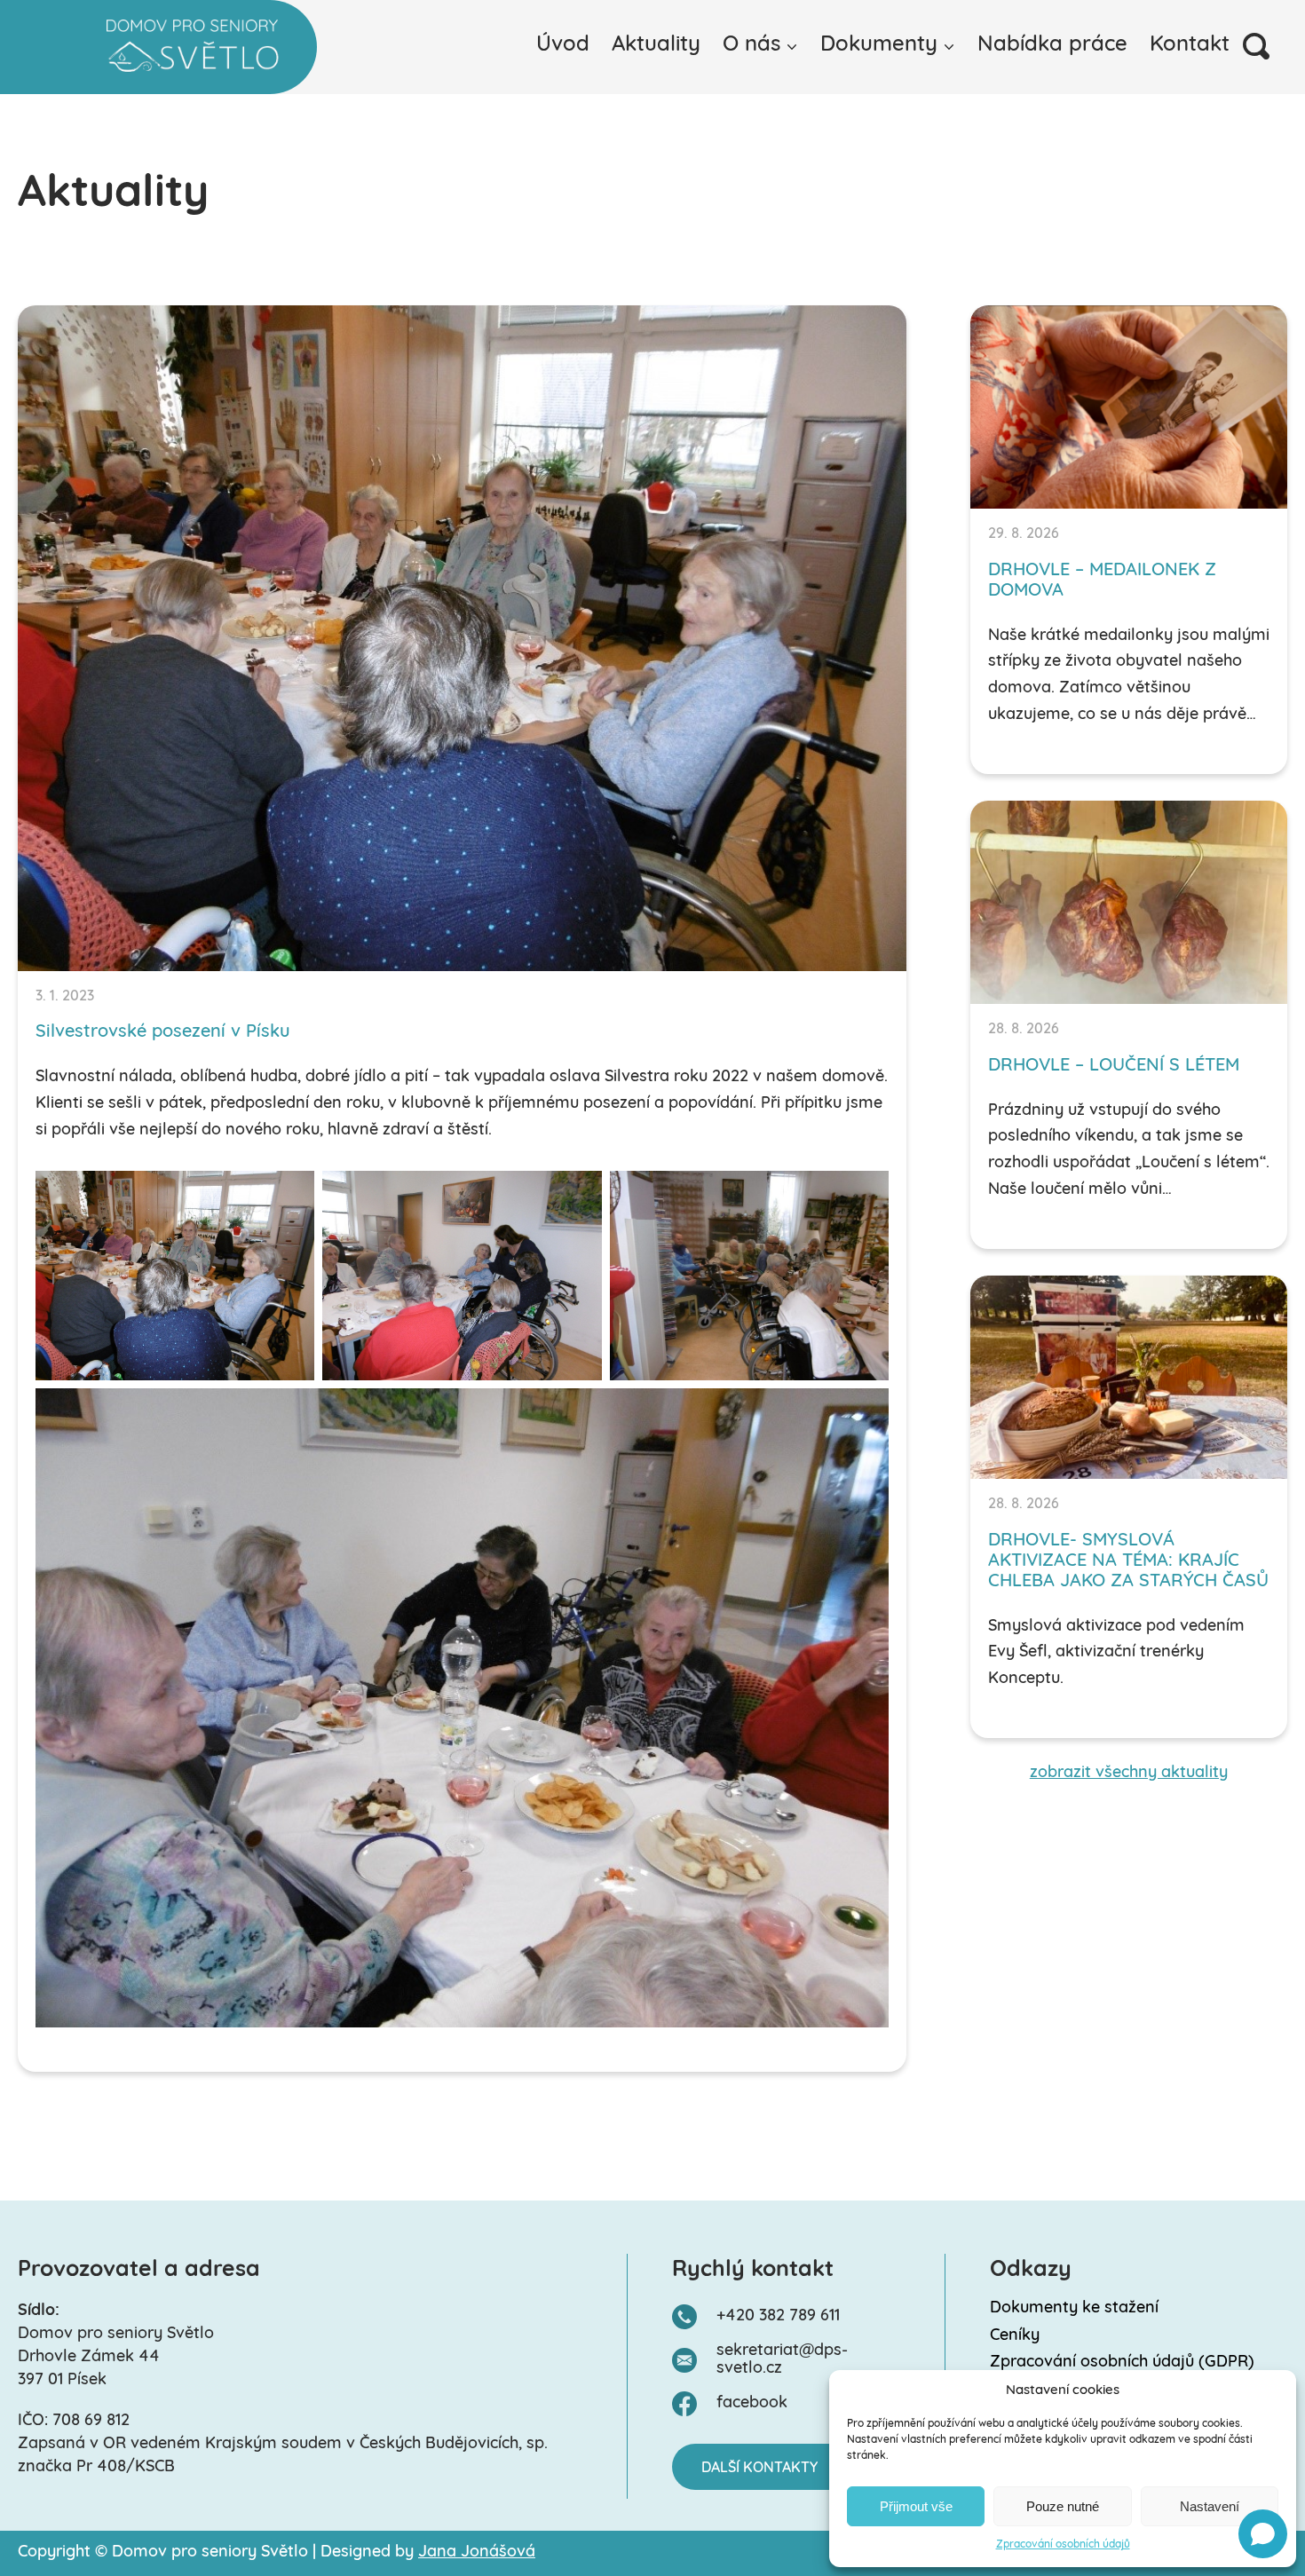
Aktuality (656, 45)
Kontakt (1190, 45)
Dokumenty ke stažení (1074, 2309)
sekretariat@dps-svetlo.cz (782, 2361)
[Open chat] (1263, 2534)
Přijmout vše (916, 2506)
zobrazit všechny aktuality (1129, 1774)
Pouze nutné (1063, 2506)
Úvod (563, 45)
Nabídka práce (1052, 45)
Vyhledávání (1256, 46)
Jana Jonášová (477, 2553)
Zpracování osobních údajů (1063, 2545)
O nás (751, 45)
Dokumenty (879, 45)
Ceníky (1015, 2336)
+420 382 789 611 (778, 2317)
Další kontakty (759, 2469)
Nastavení (1210, 2506)
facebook (752, 2404)
